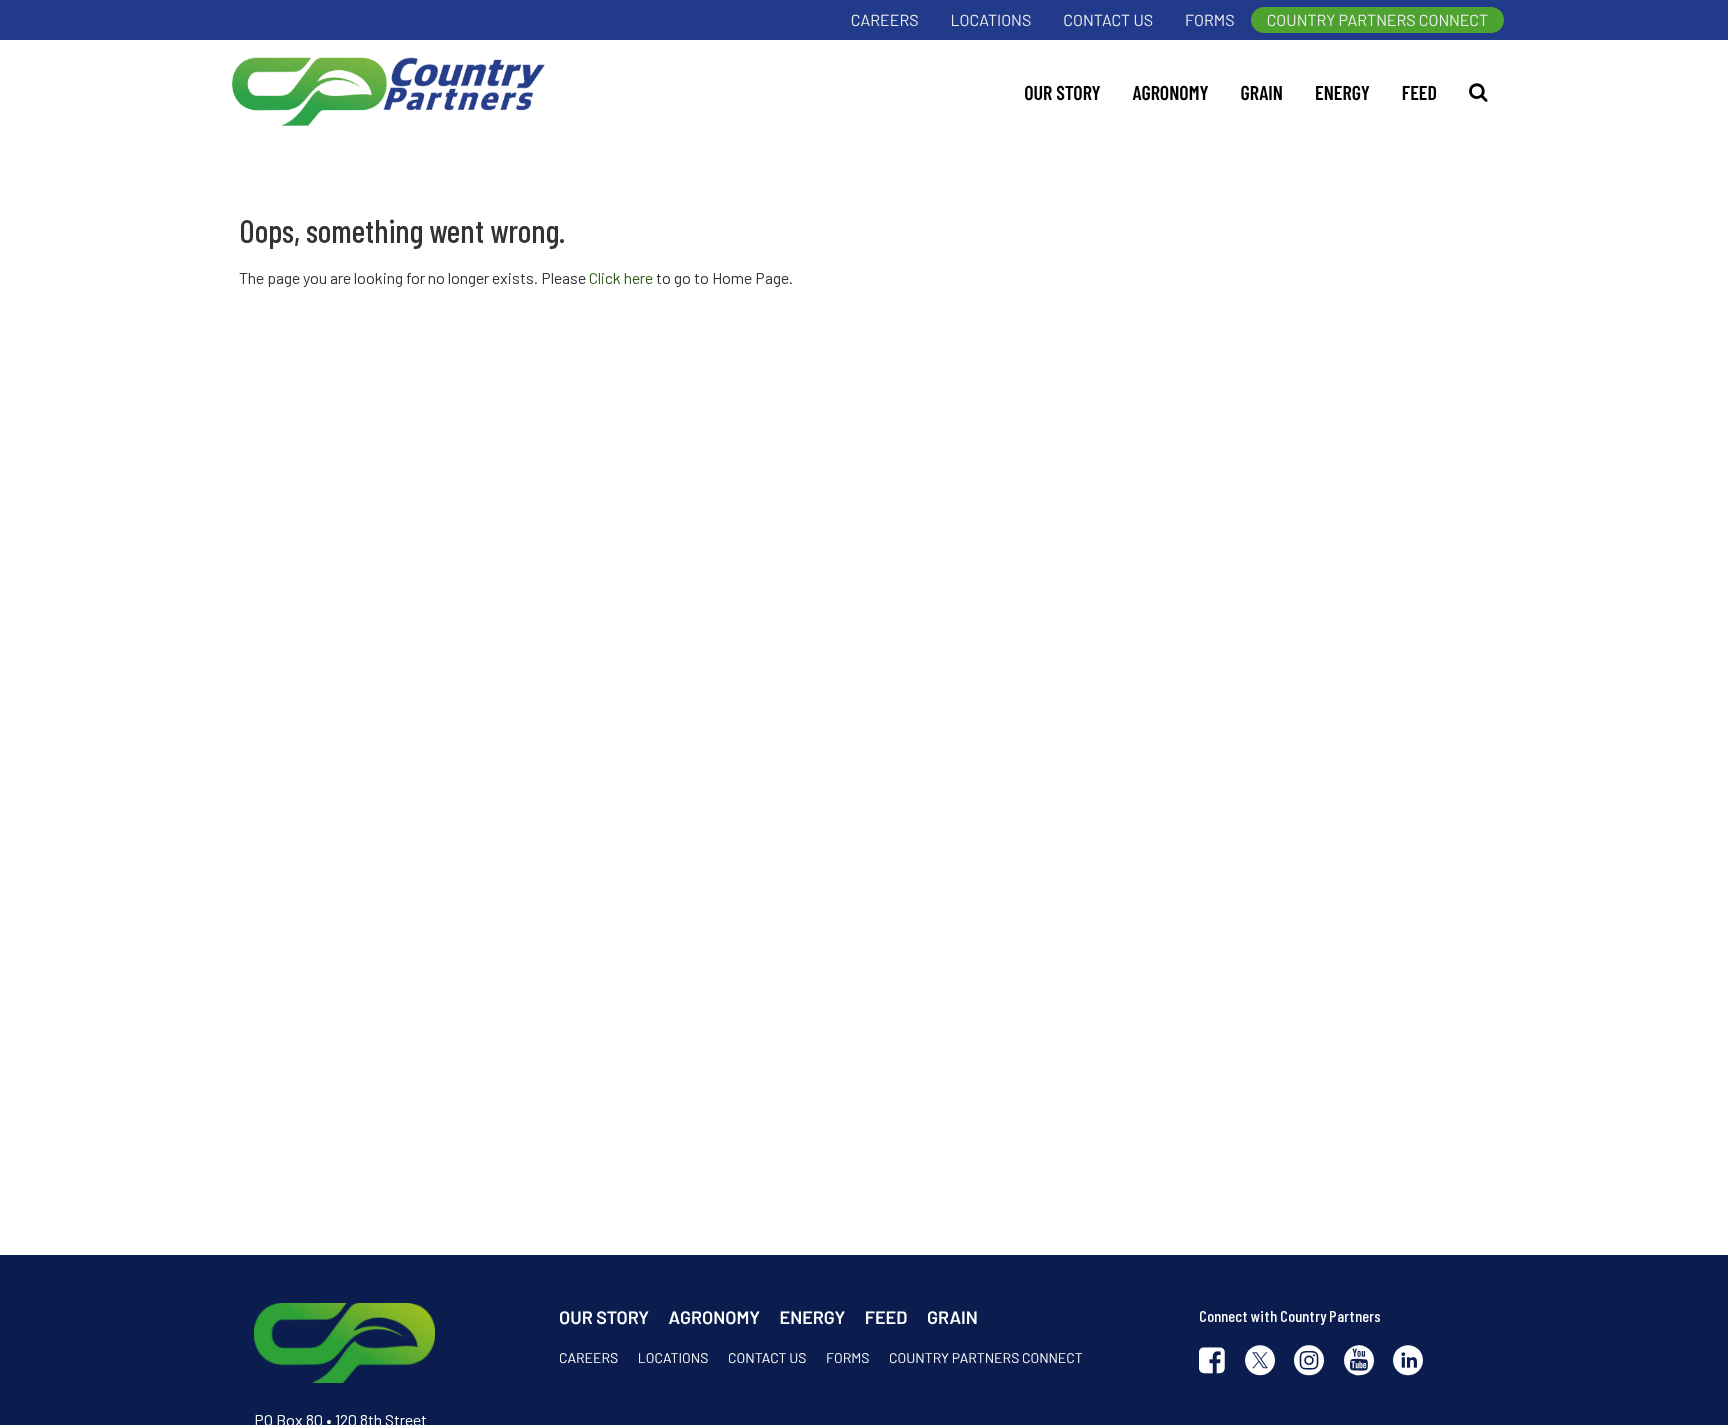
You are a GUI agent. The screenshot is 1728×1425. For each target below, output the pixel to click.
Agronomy (1171, 92)
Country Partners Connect (1377, 20)
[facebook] (1212, 1362)
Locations (991, 20)
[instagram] (1309, 1362)
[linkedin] (1408, 1362)
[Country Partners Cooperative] (384, 92)
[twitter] (1260, 1362)
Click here (621, 277)
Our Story (1062, 92)
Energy (1342, 92)
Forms (1210, 20)
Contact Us (1108, 20)
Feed (1419, 92)
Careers (885, 20)
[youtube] (1359, 1362)
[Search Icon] (1478, 92)
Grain (1262, 92)
